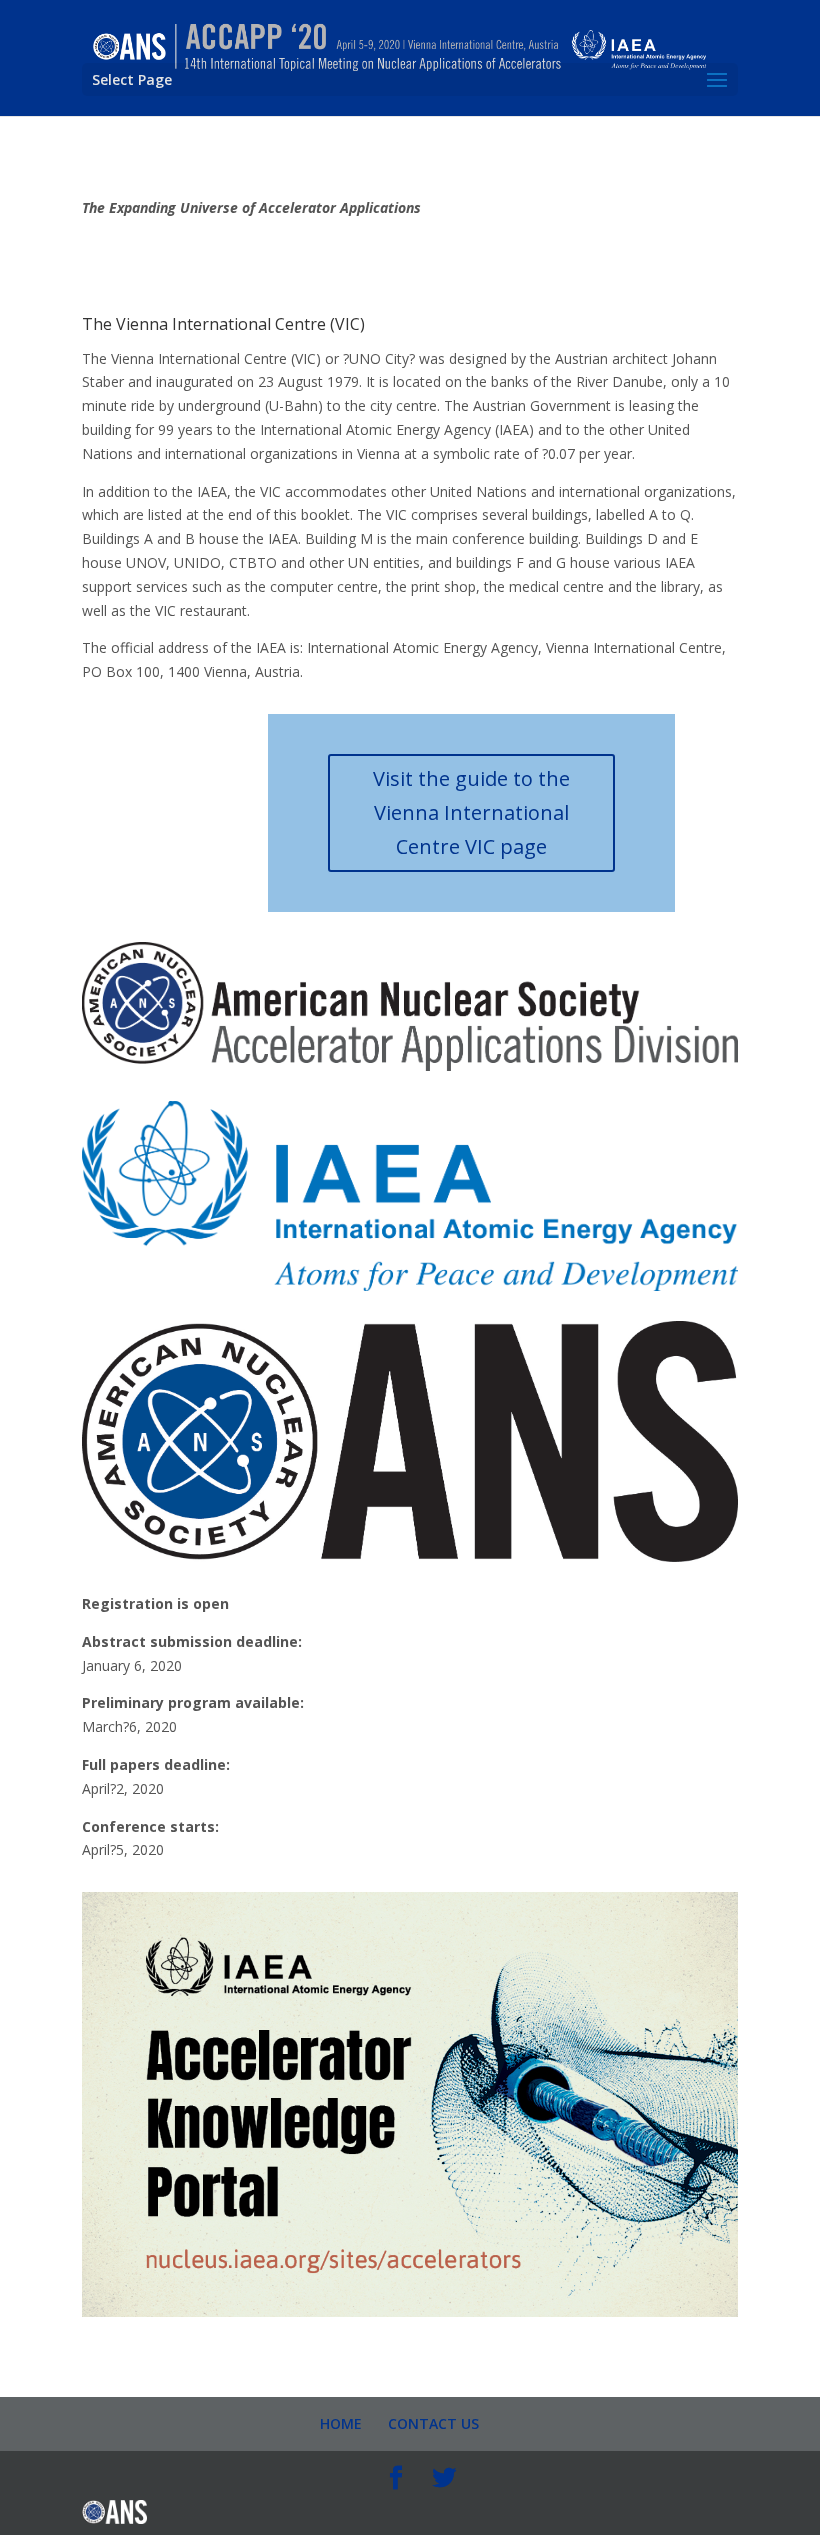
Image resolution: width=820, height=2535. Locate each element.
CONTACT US (433, 2423)
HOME (341, 2423)
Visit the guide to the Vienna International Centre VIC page (471, 812)
